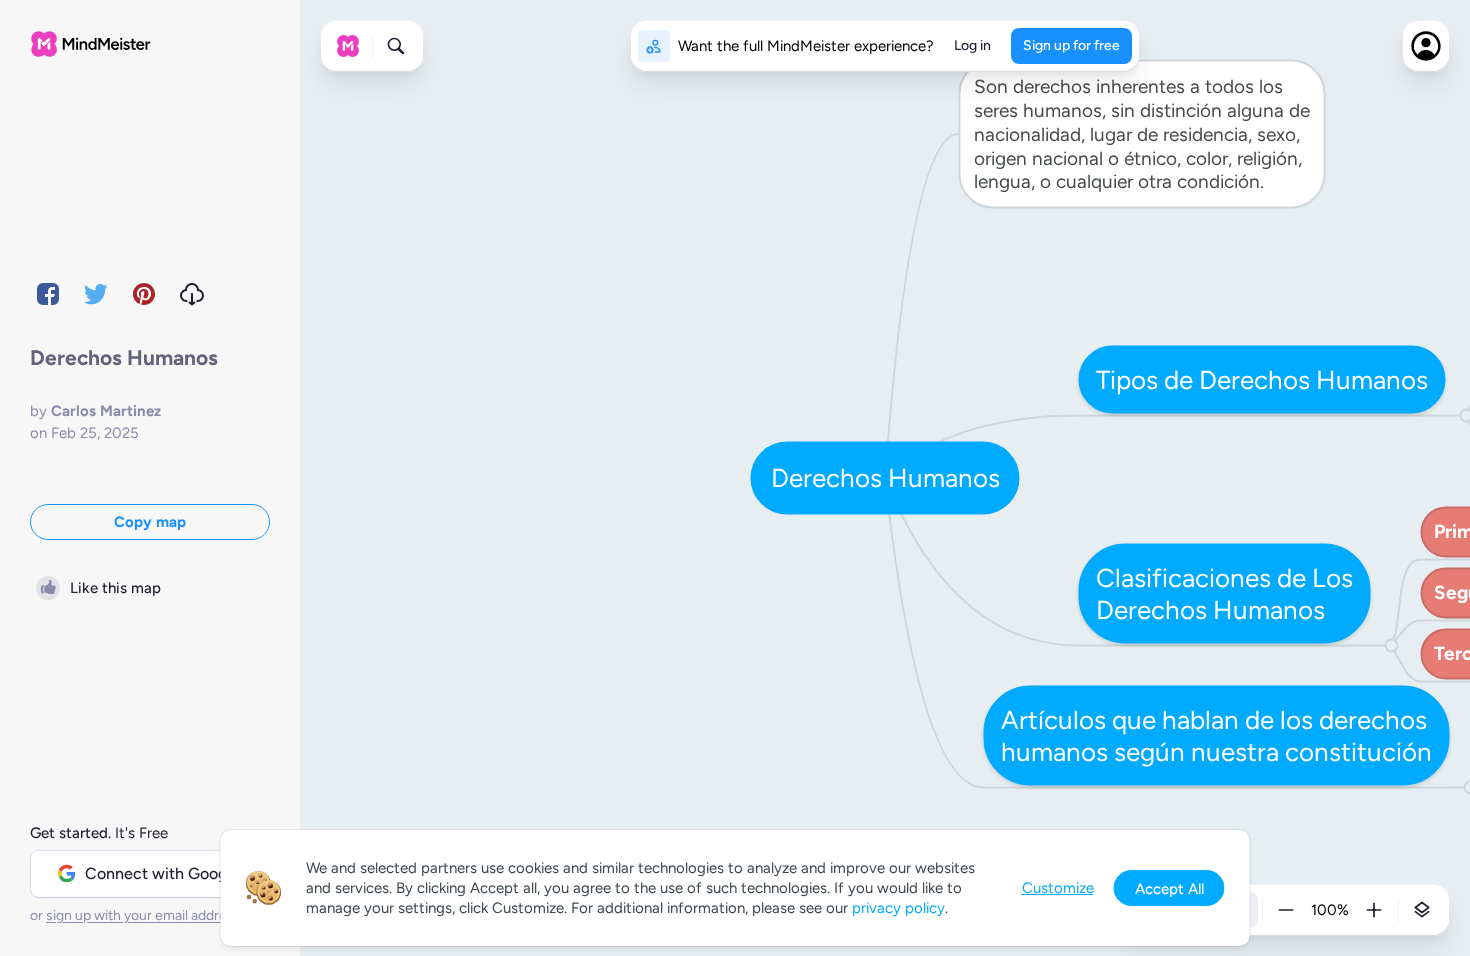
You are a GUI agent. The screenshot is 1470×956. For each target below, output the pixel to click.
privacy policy (898, 908)
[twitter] (96, 294)
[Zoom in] (1374, 910)
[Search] (396, 46)
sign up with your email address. (145, 915)
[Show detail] (1422, 910)
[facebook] (48, 294)
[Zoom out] (1286, 910)
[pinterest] (144, 294)
